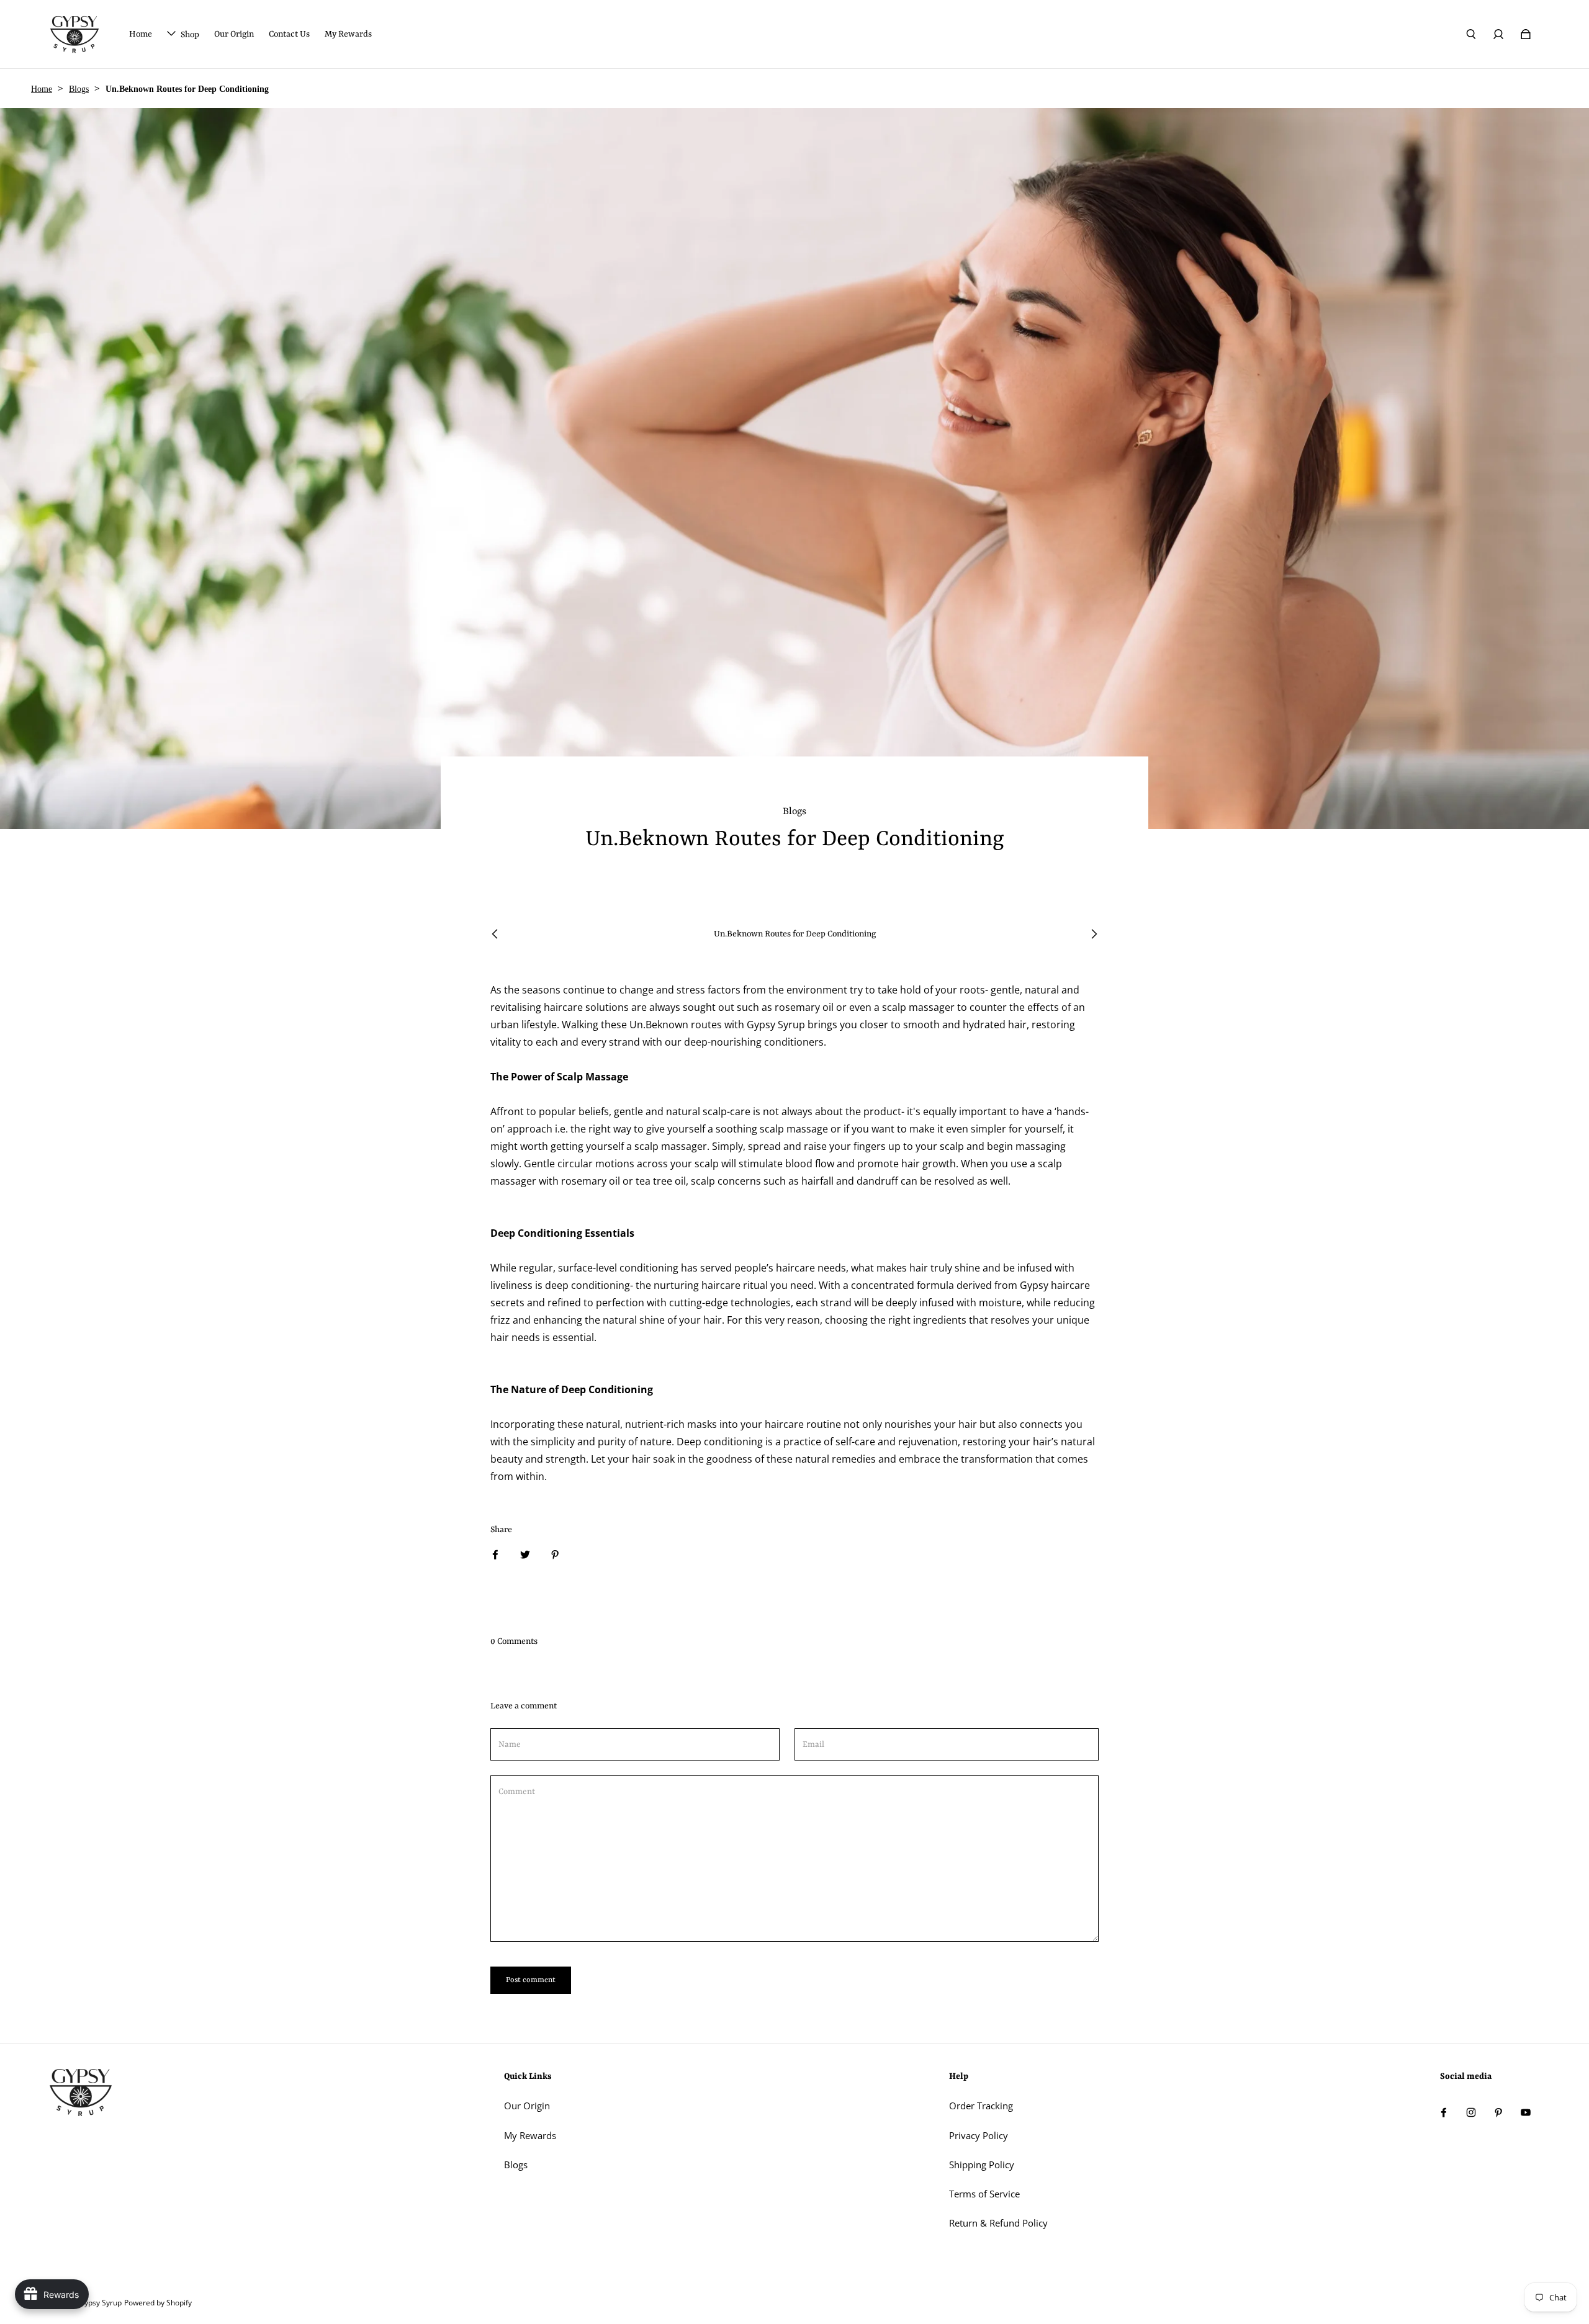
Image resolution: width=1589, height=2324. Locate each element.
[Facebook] (1444, 2112)
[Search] (1471, 34)
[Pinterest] (1498, 2112)
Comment (517, 1792)
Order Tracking (981, 2106)
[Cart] (1526, 34)
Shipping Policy (982, 2165)
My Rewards (530, 2136)
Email (813, 1745)
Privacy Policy (979, 2136)
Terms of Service (984, 2194)
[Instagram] (1471, 2112)
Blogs (79, 89)
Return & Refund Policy (998, 2223)
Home (42, 89)
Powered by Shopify (158, 2303)
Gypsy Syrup (100, 2303)
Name (510, 1745)
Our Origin (527, 2106)
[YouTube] (1526, 2112)
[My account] (1498, 34)
